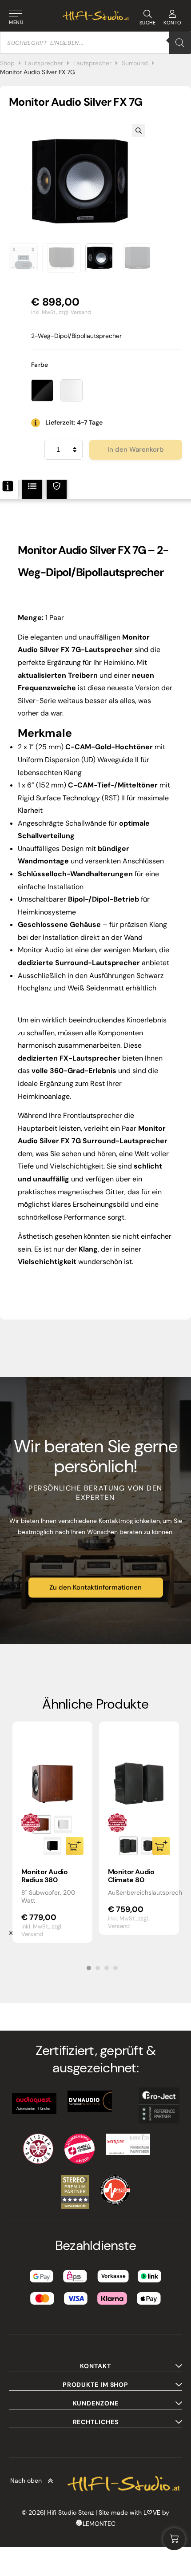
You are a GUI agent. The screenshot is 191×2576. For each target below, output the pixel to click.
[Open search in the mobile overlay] (95, 43)
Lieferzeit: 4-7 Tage (74, 422)
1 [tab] (89, 1968)
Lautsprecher (44, 63)
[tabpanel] (52, 1832)
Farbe (40, 365)
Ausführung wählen (75, 1846)
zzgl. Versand (75, 312)
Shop (7, 63)
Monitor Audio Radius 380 (45, 1876)
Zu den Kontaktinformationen (95, 1587)
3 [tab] (107, 1968)
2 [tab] (98, 1968)
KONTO (173, 23)
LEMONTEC (99, 2524)
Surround (135, 63)
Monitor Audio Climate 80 (131, 1876)
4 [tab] (115, 1968)
